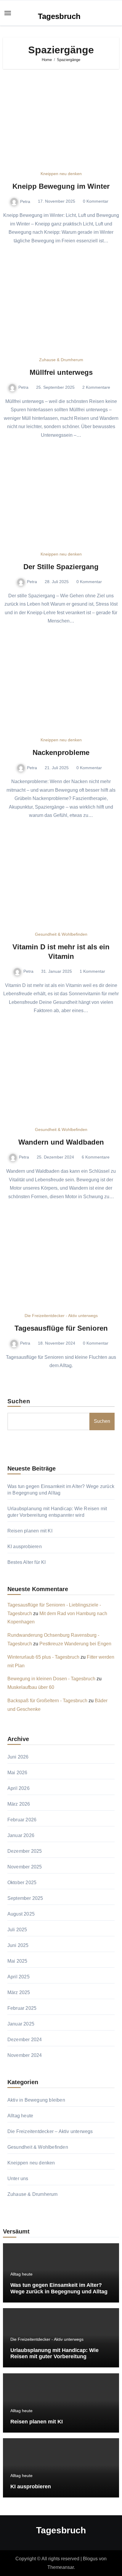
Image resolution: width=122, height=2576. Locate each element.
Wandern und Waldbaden (61, 1142)
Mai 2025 (17, 1961)
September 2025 (25, 1898)
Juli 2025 (17, 1930)
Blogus (90, 2559)
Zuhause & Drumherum (61, 360)
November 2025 (25, 1867)
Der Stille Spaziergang (61, 567)
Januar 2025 (21, 2024)
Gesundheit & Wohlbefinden (61, 934)
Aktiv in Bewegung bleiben (36, 2100)
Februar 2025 (22, 2008)
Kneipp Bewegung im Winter (61, 186)
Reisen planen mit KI (30, 1531)
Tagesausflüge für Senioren (61, 1328)
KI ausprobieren (25, 1547)
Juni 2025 (18, 1945)
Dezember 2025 (25, 1851)
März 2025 (19, 1992)
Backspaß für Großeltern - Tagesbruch (47, 1701)
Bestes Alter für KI (27, 1562)
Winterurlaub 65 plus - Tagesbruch (43, 1657)
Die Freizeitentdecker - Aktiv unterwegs (61, 1316)
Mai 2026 (17, 1773)
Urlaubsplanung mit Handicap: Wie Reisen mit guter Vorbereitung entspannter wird (54, 2357)
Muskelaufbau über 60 (31, 1687)
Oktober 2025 (22, 1883)
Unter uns (18, 2179)
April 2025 (19, 1977)
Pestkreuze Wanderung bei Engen (75, 1644)
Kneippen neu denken (61, 174)
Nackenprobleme (61, 752)
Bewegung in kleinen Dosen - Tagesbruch (51, 1679)
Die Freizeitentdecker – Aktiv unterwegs (50, 2131)
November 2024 (25, 2055)
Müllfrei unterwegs (61, 372)
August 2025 (21, 1914)
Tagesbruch (59, 16)
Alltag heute (20, 2116)
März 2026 (19, 1804)
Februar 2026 (22, 1820)
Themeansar (61, 2567)
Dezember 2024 (25, 2040)
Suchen (19, 1401)
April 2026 (19, 1788)
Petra (25, 201)
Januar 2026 (21, 1835)
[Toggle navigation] (8, 13)
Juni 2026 (18, 1757)
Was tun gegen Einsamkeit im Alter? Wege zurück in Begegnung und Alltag (59, 2288)
